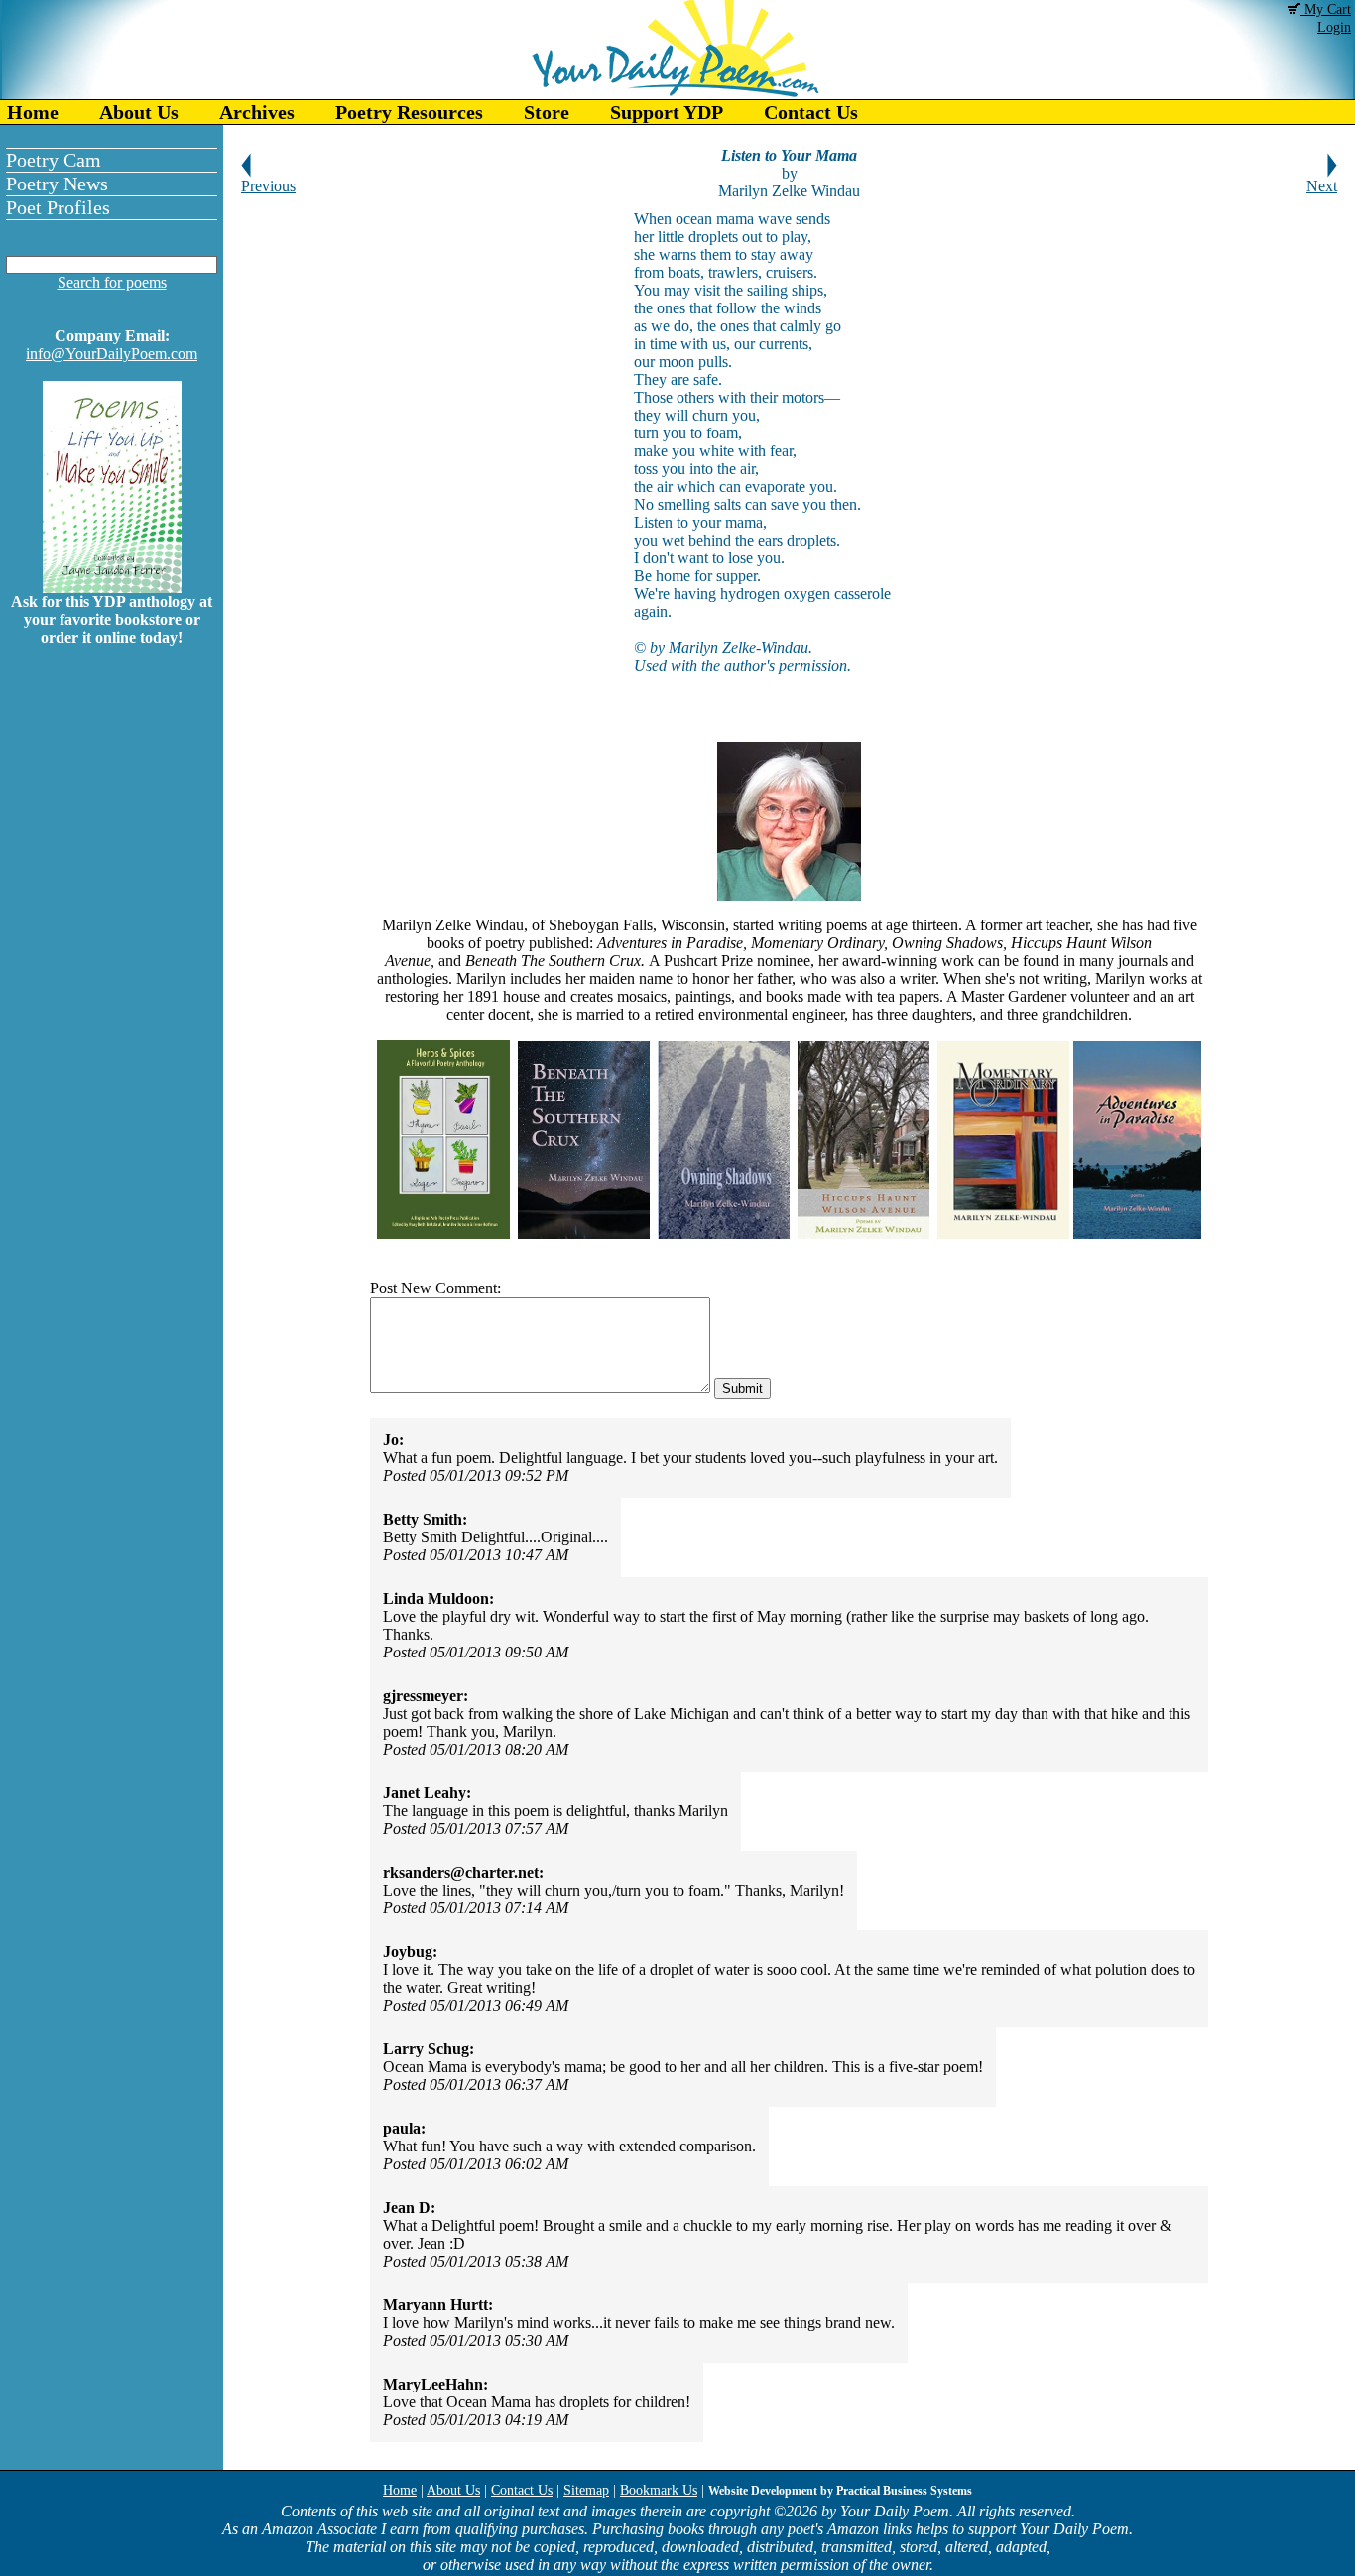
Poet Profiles (58, 207)
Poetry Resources (409, 112)
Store (547, 112)
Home (33, 112)
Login (1334, 27)
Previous (268, 186)
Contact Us (811, 112)
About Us (139, 112)
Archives (257, 112)
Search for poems (112, 282)
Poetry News (57, 184)
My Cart (1326, 9)
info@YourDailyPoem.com (112, 354)
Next (1322, 186)
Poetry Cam (54, 160)
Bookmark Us (659, 2490)
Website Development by (840, 2491)
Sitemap (586, 2490)
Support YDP (667, 112)
